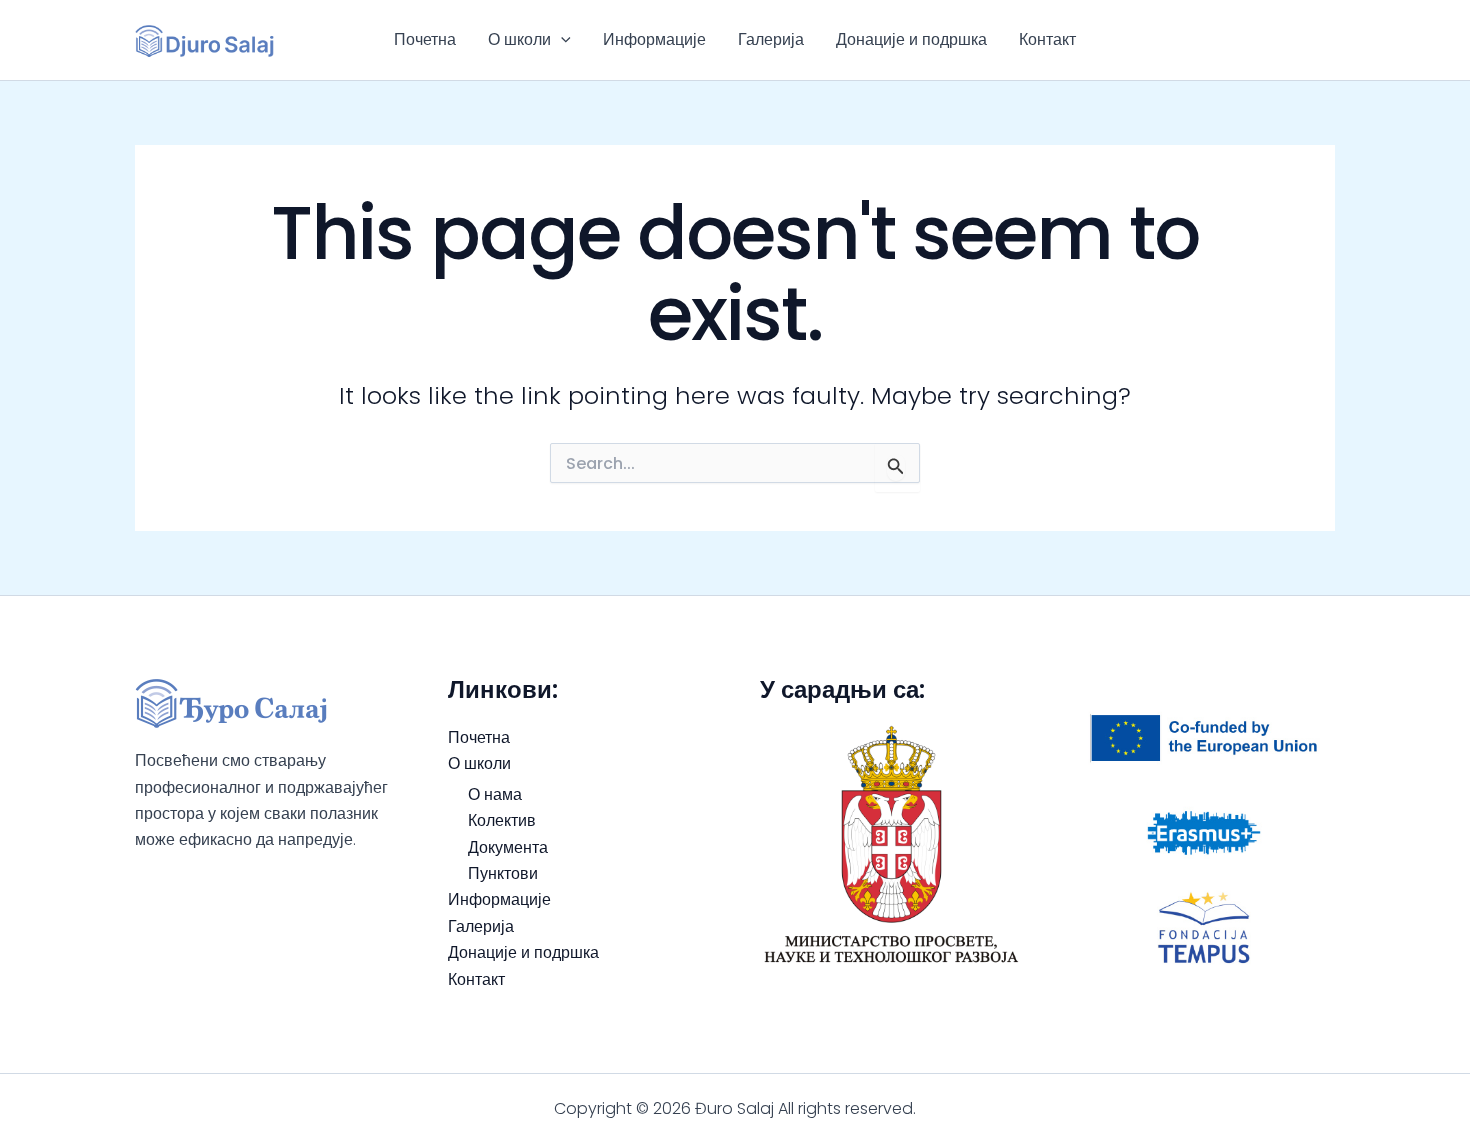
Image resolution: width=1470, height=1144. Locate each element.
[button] (561, 40)
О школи (519, 39)
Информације (654, 39)
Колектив (502, 820)
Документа (508, 847)
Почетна (425, 39)
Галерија (771, 39)
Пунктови (503, 873)
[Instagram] (1326, 40)
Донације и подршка (911, 39)
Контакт (1047, 39)
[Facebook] (1296, 40)
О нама (495, 794)
